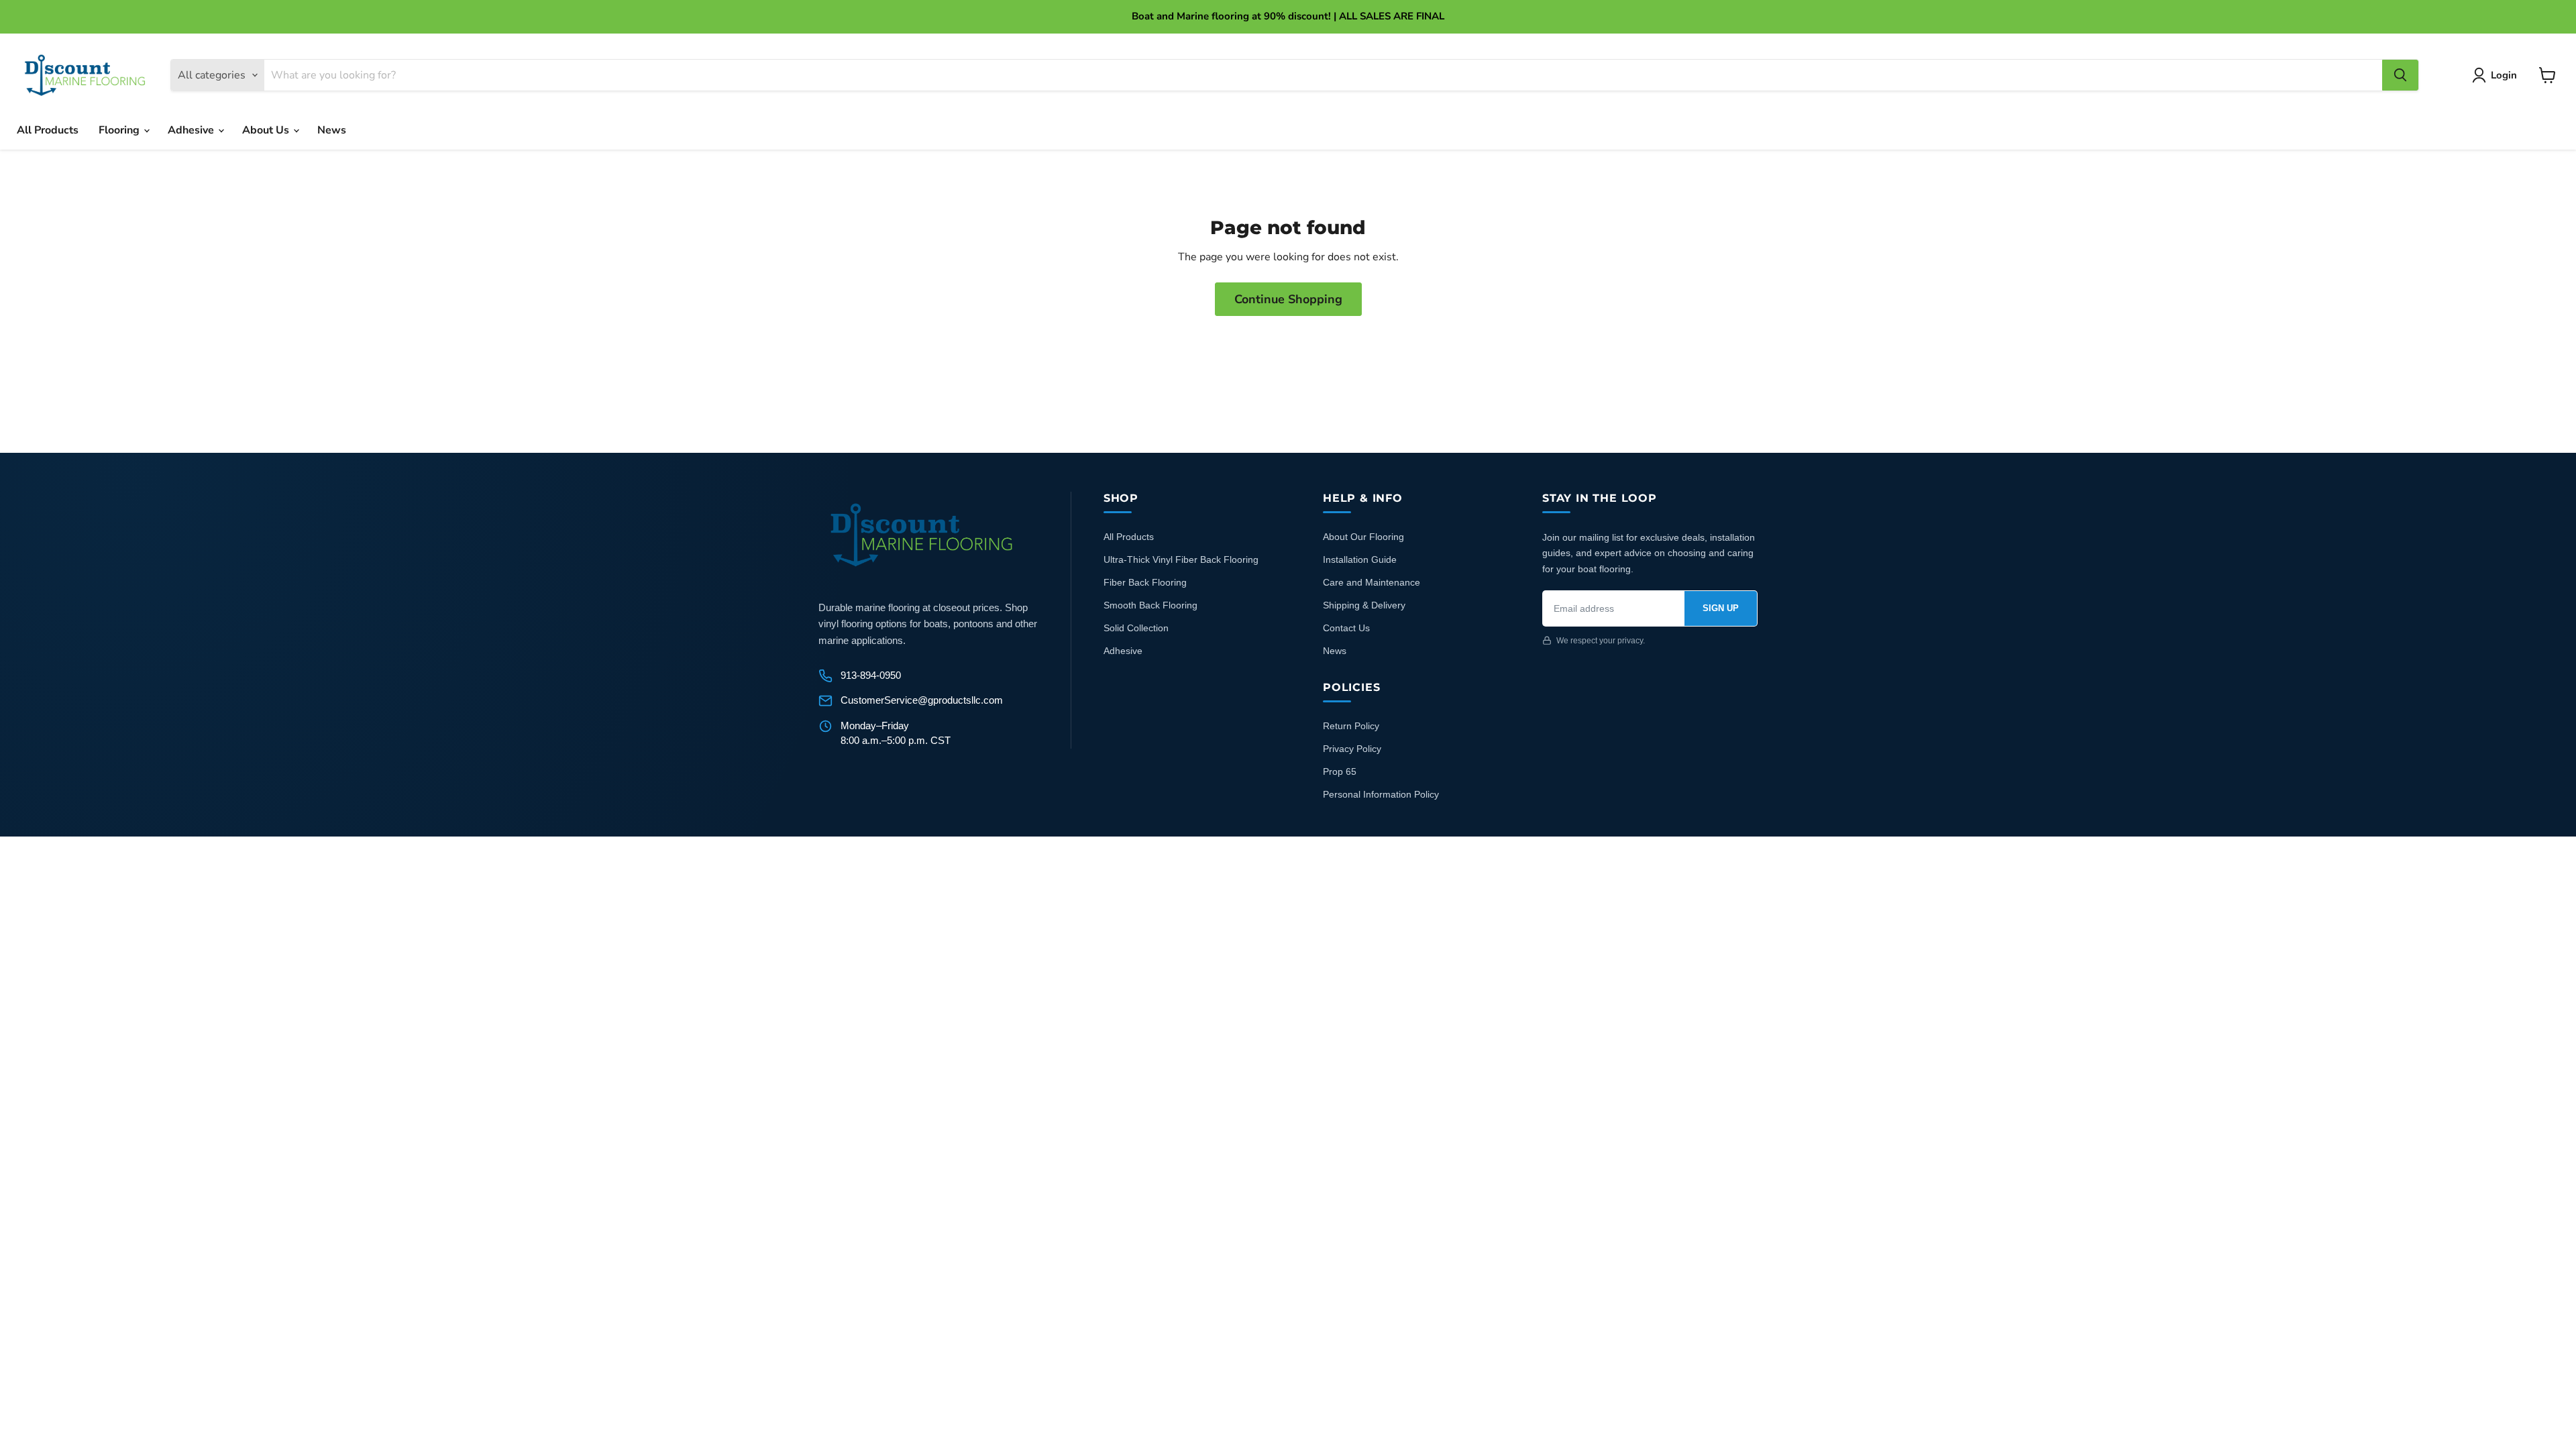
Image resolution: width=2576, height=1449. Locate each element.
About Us (267, 130)
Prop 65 (1340, 771)
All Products (48, 130)
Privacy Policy (1352, 749)
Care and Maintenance (1372, 582)
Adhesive (192, 130)
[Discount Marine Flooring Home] (922, 535)
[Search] (2400, 75)
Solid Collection (1136, 628)
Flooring (120, 130)
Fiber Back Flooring (1145, 582)
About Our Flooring (1363, 537)
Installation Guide (1360, 559)
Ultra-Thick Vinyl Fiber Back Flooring (1181, 559)
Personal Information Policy (1381, 794)
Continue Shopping (1288, 299)
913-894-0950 (871, 675)
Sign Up (1721, 608)
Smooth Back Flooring (1150, 605)
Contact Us (1346, 628)
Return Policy (1351, 726)
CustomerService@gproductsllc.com (922, 700)
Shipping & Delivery (1364, 605)
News (332, 130)
